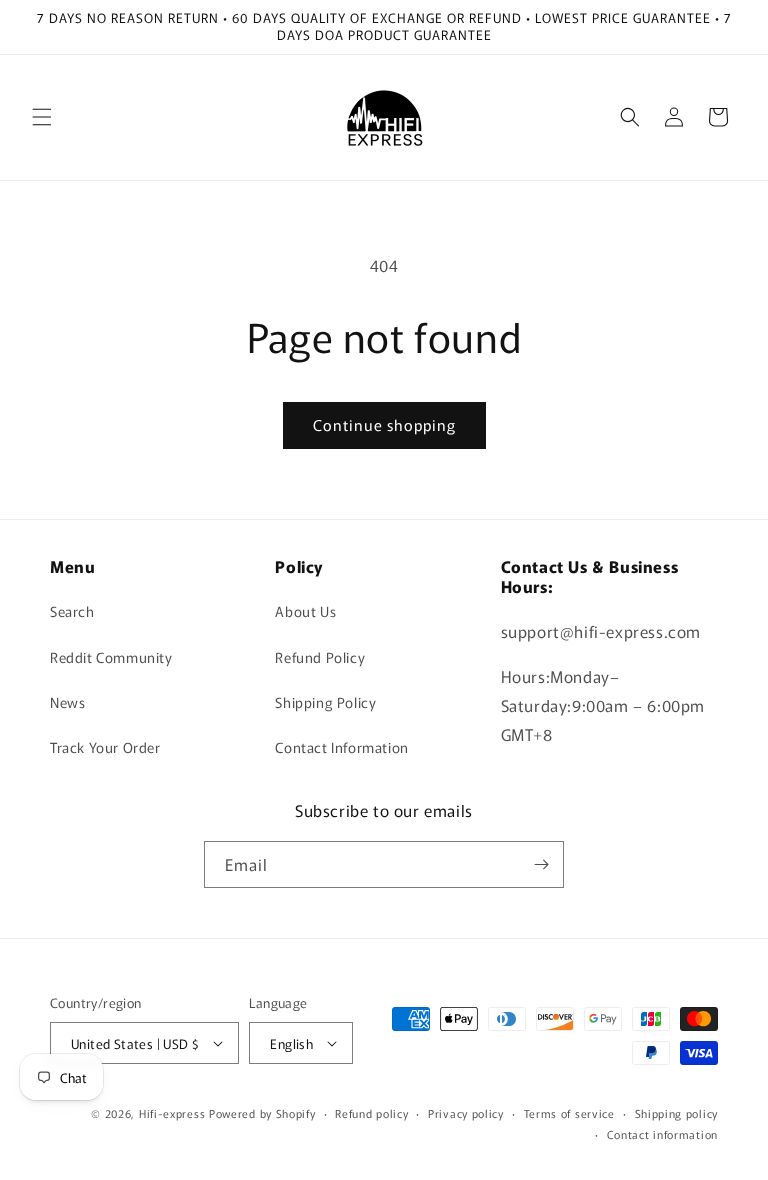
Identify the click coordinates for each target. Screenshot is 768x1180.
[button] (42, 117)
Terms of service (569, 1113)
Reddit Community (111, 657)
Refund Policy (320, 657)
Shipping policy (677, 1113)
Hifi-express (172, 1113)
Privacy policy (466, 1113)
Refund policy (371, 1113)
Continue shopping (384, 424)
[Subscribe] (541, 864)
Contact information (662, 1134)
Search (72, 611)
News (67, 702)
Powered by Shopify (262, 1113)
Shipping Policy (325, 702)
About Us (305, 611)
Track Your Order (105, 747)
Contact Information (341, 747)
